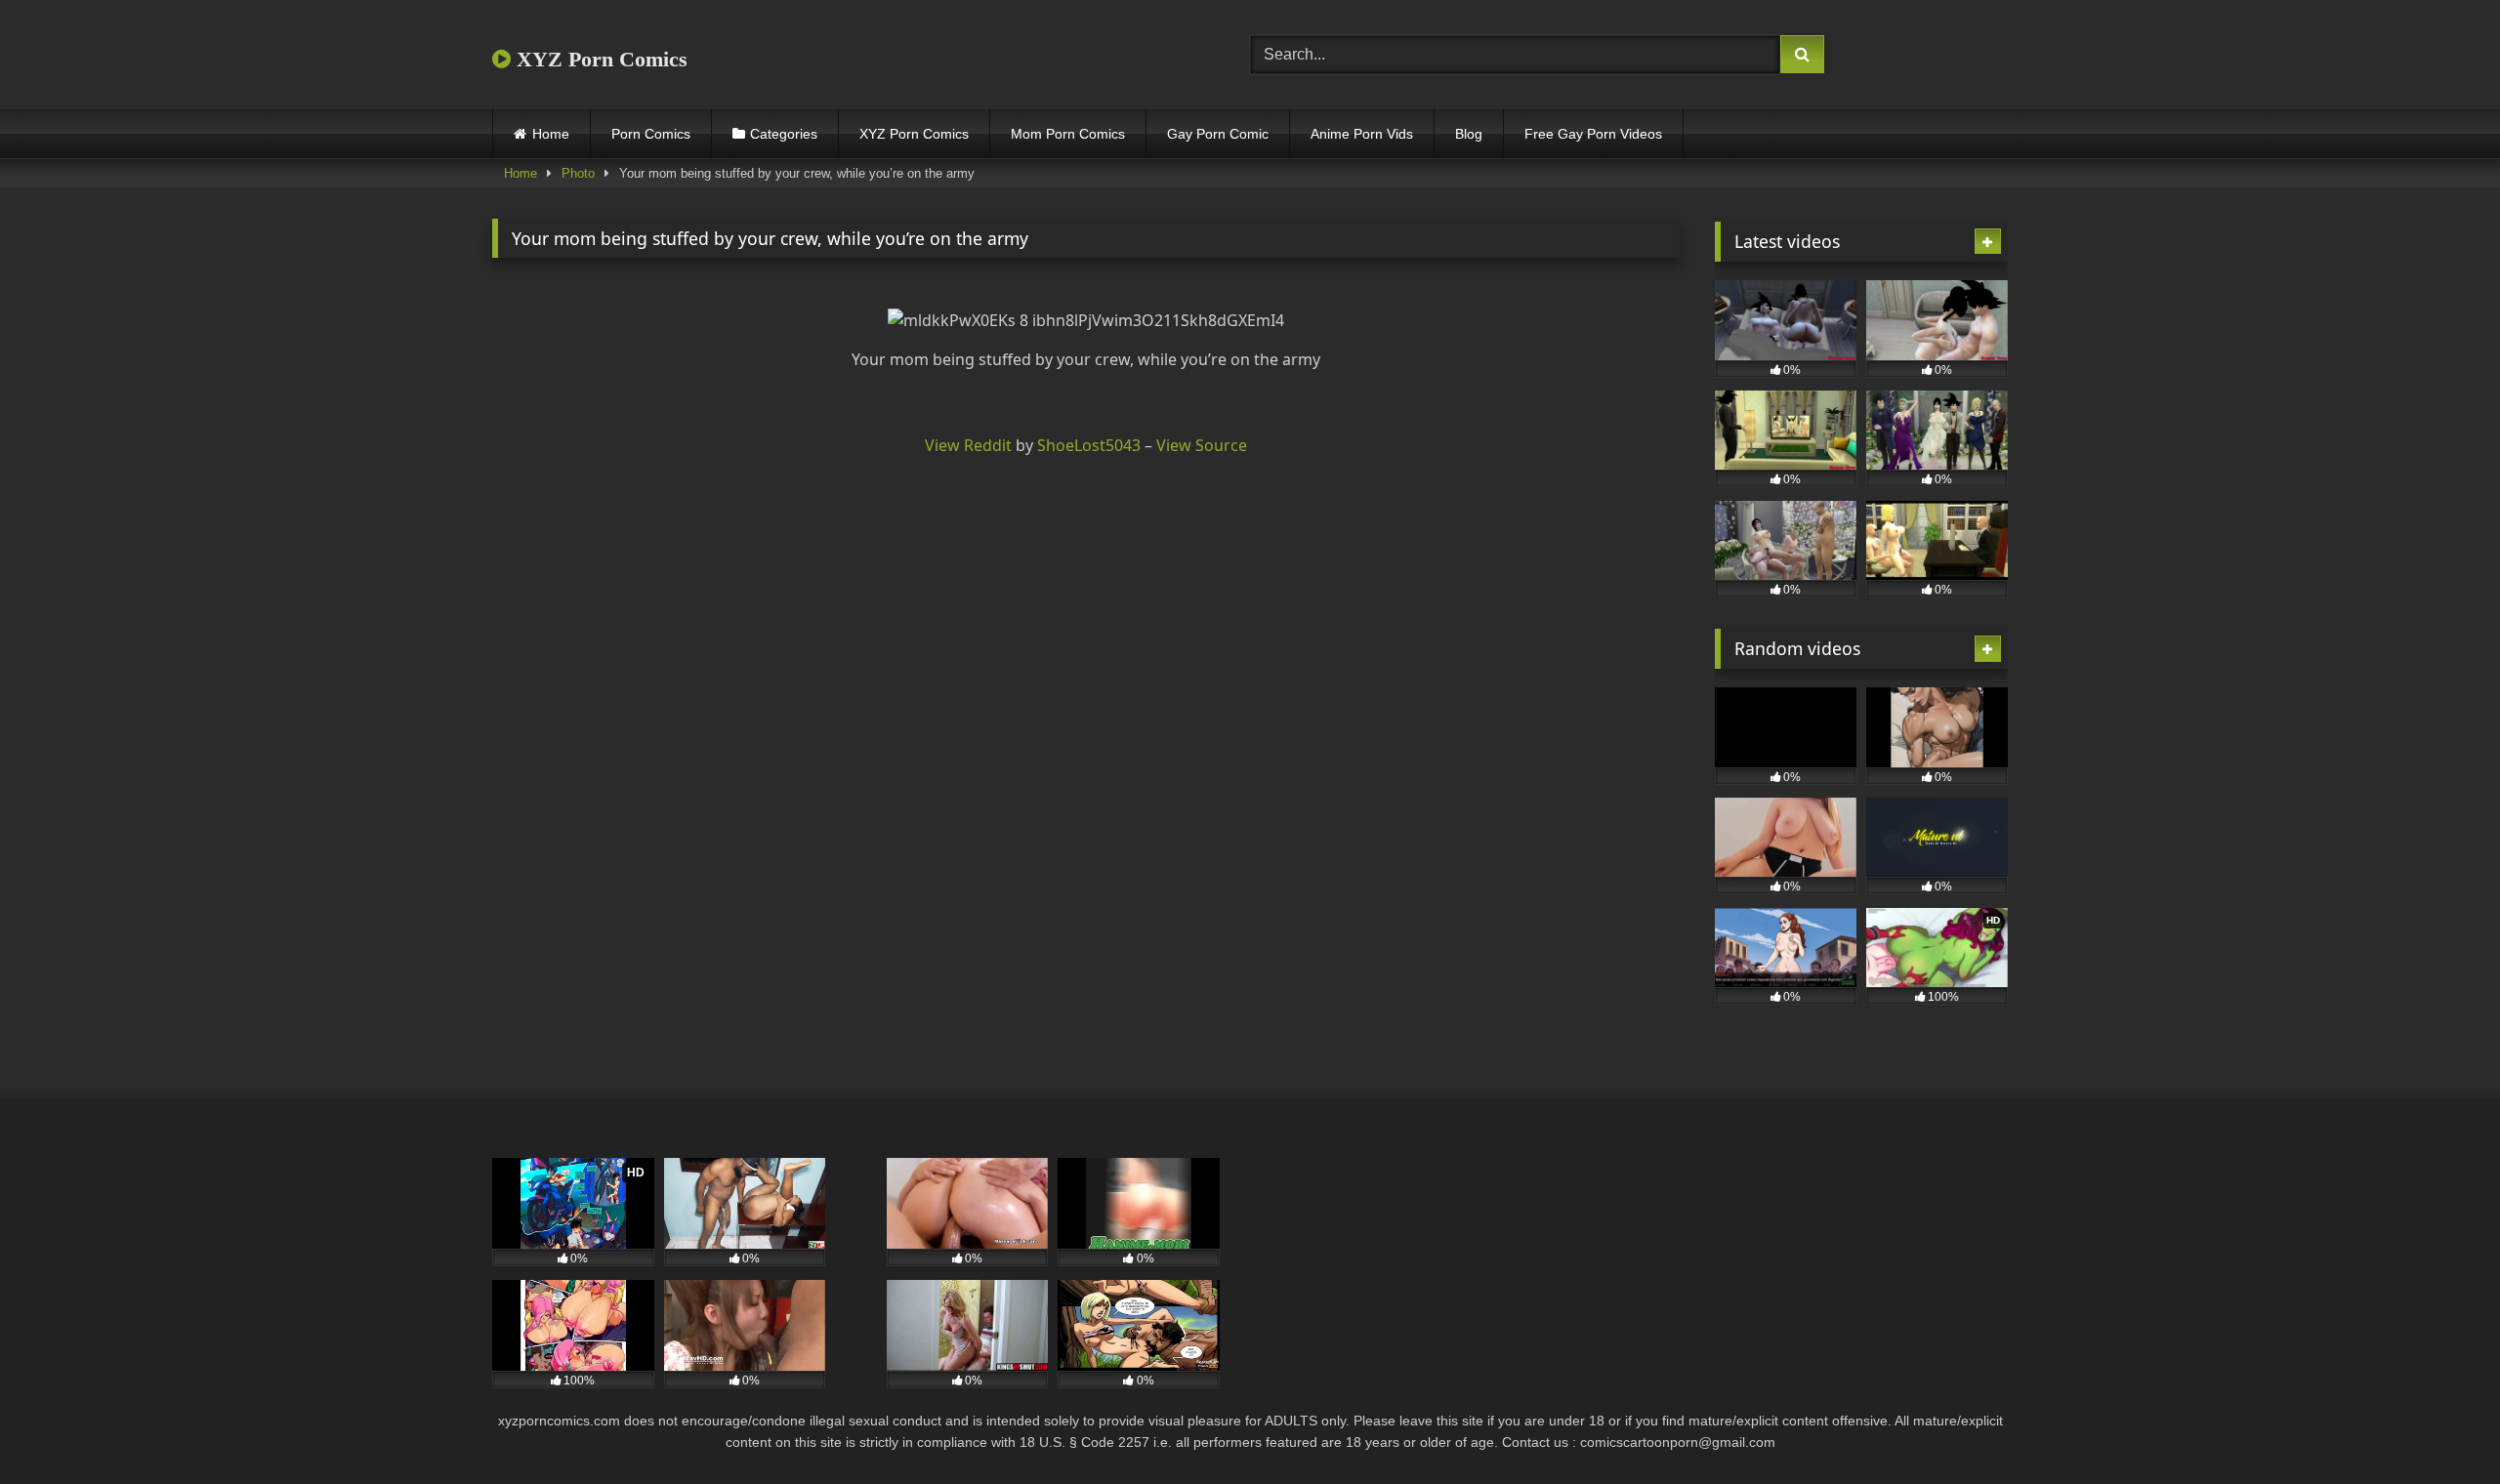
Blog (1469, 134)
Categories (784, 134)
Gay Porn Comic (1218, 134)
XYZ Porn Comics (599, 59)
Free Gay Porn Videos (1593, 134)
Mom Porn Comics (1068, 134)
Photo (578, 173)
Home (551, 134)
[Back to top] (2439, 1426)
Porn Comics (651, 134)
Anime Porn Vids (1362, 134)
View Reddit (968, 445)
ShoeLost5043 (1089, 445)
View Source (1202, 445)
